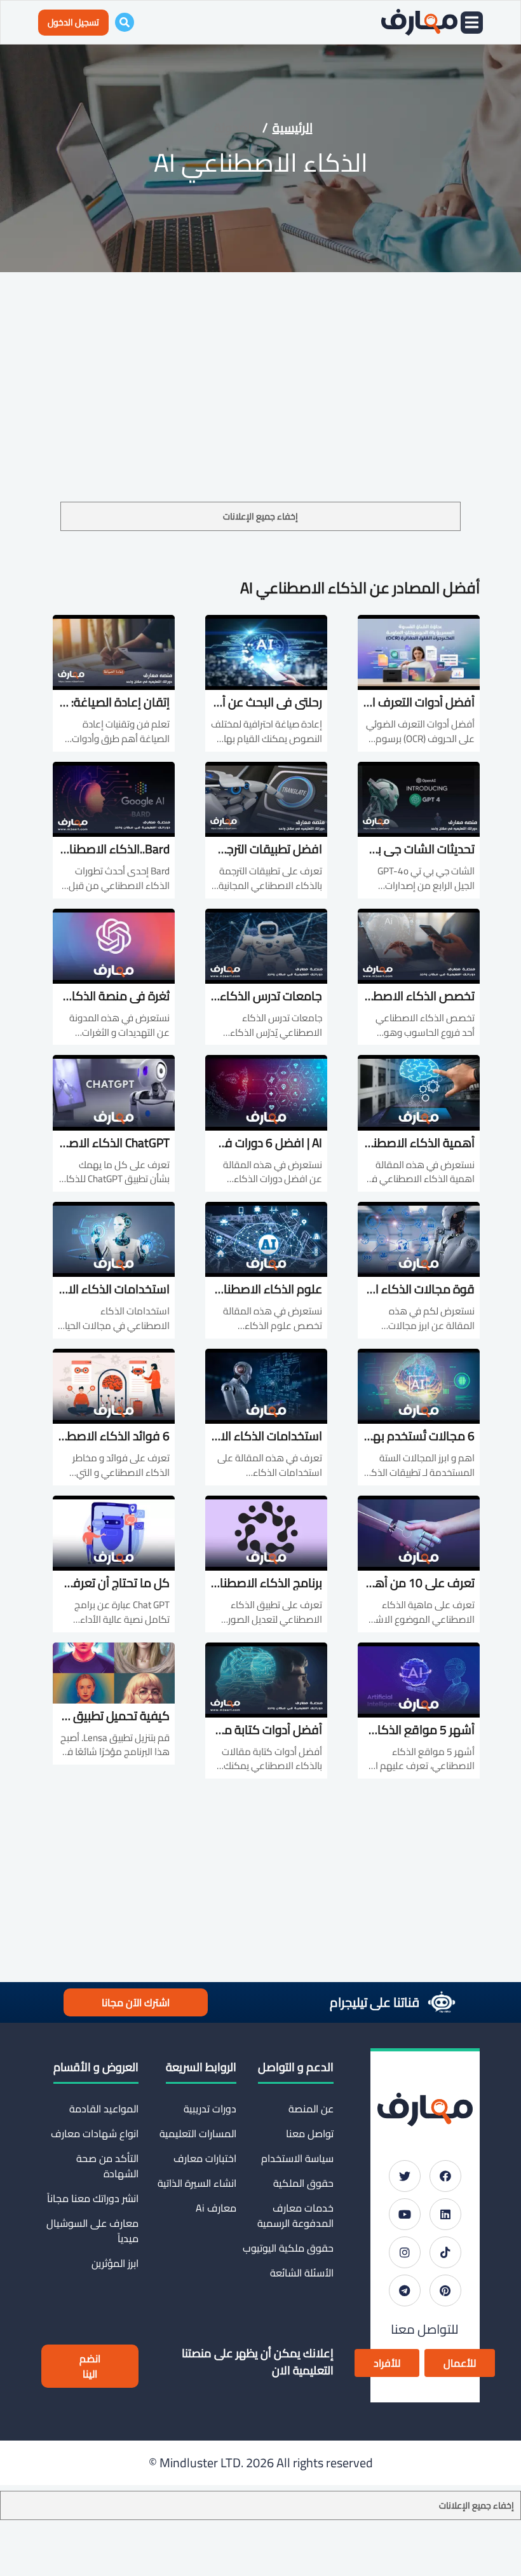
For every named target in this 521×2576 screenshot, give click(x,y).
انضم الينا (90, 2366)
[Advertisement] (260, 407)
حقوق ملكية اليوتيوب (288, 2248)
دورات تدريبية (210, 2109)
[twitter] (405, 2176)
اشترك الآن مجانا (136, 2002)
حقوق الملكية (303, 2183)
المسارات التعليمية (198, 2133)
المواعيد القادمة (104, 2109)
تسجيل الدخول (73, 22)
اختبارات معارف (205, 2158)
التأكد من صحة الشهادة (107, 2166)
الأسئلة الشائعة (302, 2273)
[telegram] (405, 2290)
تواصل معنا (310, 2133)
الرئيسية (293, 127)
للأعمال (460, 2363)
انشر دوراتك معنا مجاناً (93, 2198)
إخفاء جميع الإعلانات (260, 516)
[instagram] (405, 2252)
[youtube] (405, 2214)
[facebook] (445, 2176)
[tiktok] (445, 2252)
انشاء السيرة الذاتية (197, 2183)
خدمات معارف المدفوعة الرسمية (295, 2215)
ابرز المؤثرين (115, 2263)
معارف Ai (216, 2208)
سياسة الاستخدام (297, 2158)
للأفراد (387, 2363)
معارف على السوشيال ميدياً (92, 2231)
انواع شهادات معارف (95, 2133)
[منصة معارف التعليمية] (419, 22)
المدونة (234, 127)
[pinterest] (445, 2290)
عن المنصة (311, 2109)
